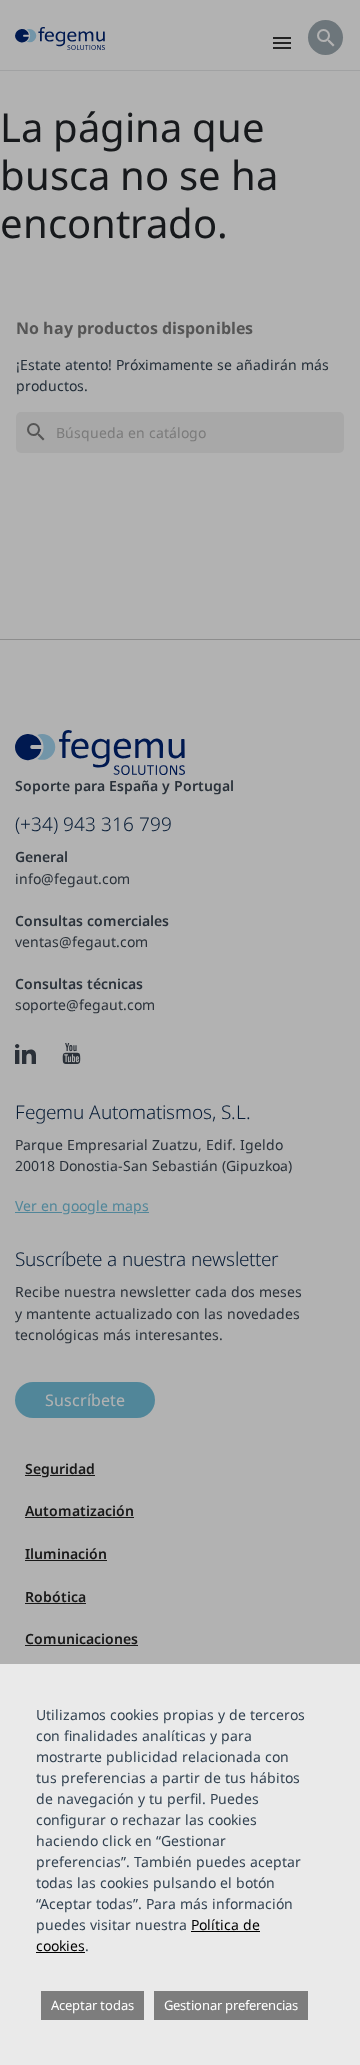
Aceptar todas (92, 2005)
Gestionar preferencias (231, 2005)
